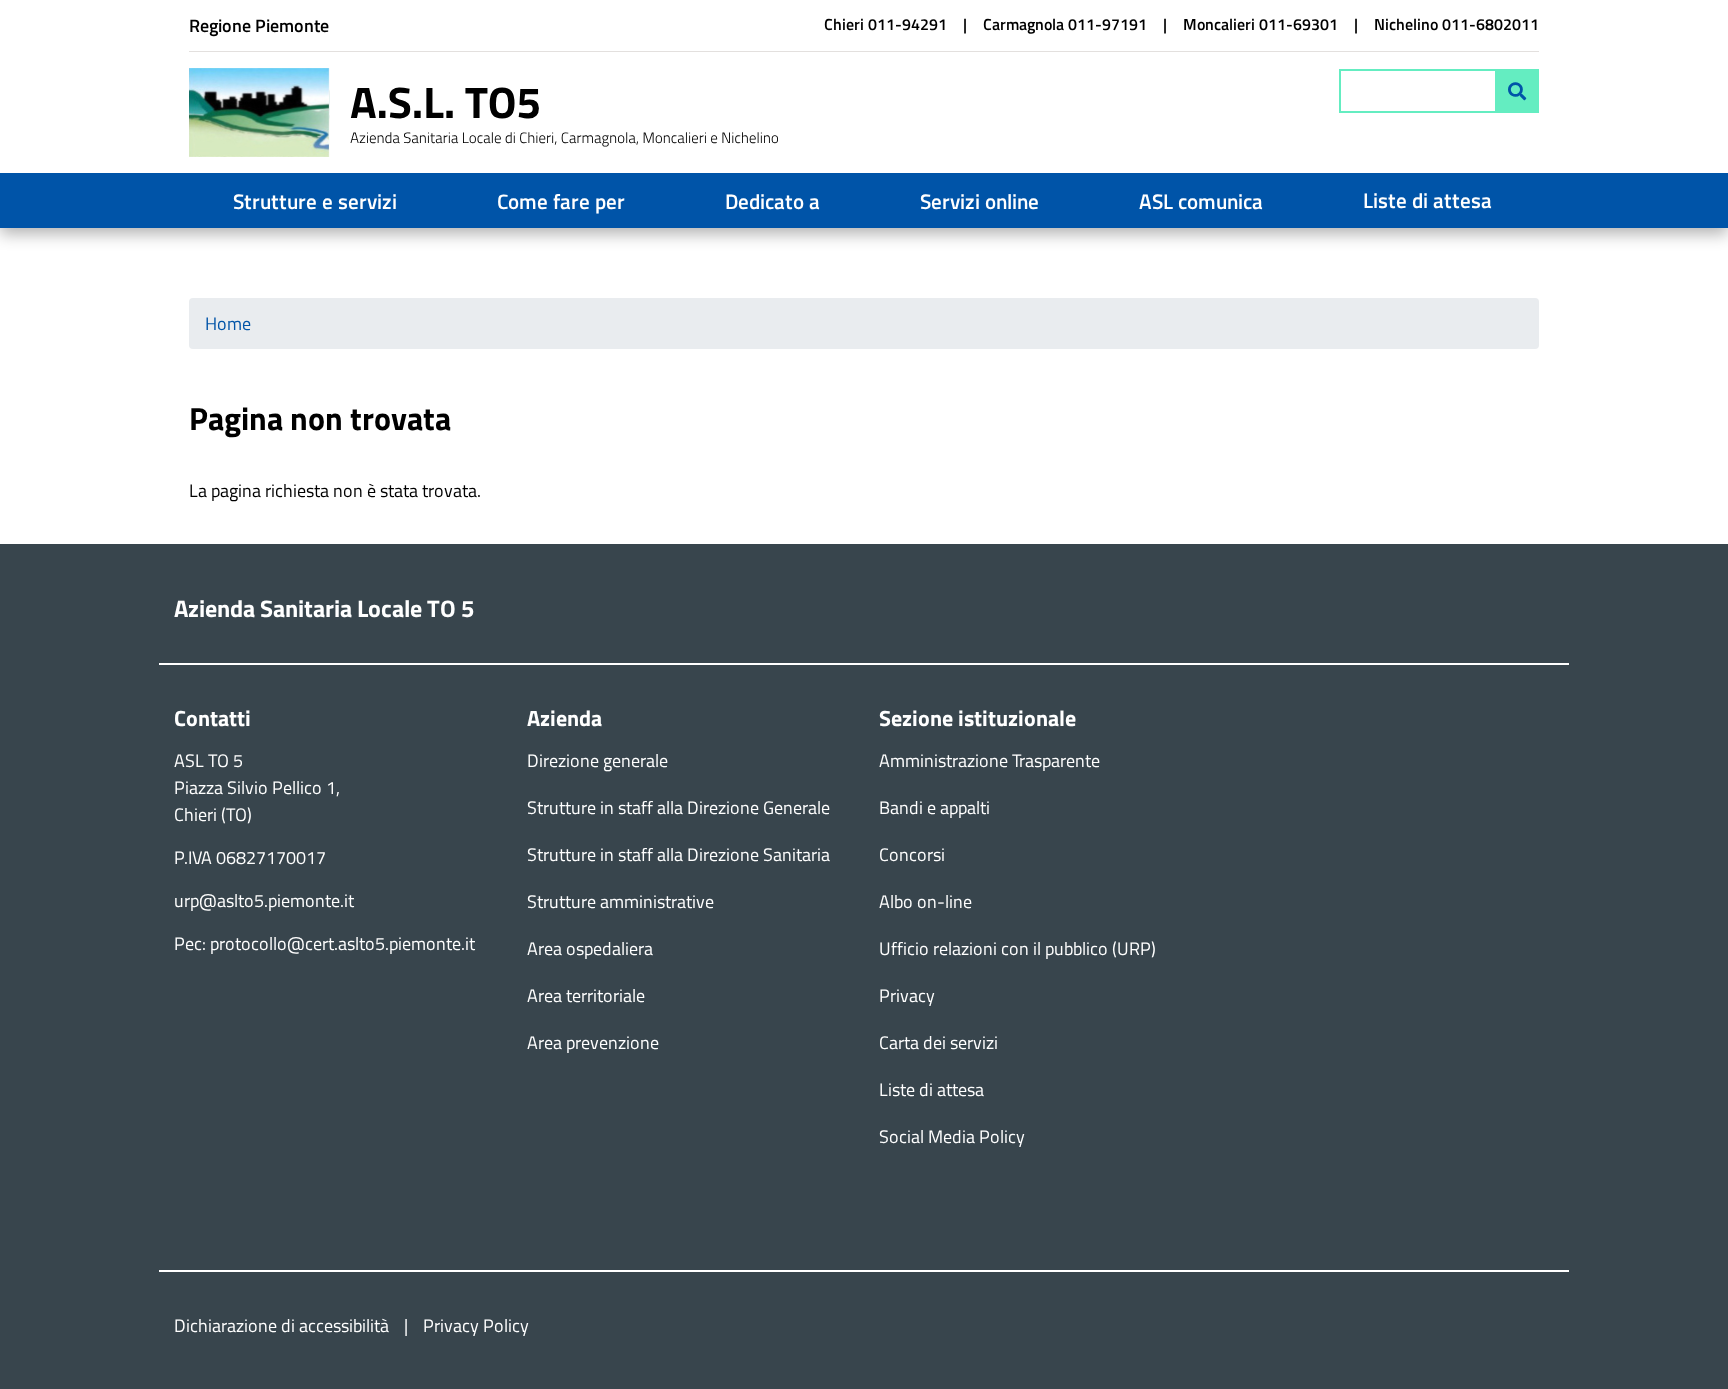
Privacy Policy (476, 1325)
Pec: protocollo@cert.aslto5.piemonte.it (324, 943)
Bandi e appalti (934, 807)
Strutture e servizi (315, 201)
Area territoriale (586, 995)
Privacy (907, 995)
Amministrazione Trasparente (989, 760)
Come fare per (561, 201)
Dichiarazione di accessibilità (281, 1325)
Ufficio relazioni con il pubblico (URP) (1017, 948)
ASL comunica (1201, 201)
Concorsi (912, 854)
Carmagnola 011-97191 (1065, 24)
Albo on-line (925, 901)
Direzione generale (597, 760)
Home (228, 323)
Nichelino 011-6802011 (1456, 24)
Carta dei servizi (938, 1042)
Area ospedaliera (590, 948)
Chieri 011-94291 (885, 24)
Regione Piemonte (259, 25)
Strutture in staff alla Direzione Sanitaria (678, 854)
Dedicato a (772, 201)
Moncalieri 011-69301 (1260, 24)
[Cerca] (1517, 91)
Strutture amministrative (620, 901)
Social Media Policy (952, 1136)
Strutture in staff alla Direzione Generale (678, 807)
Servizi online (979, 201)
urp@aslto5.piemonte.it (264, 900)
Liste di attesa (1427, 200)
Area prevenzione (593, 1042)
